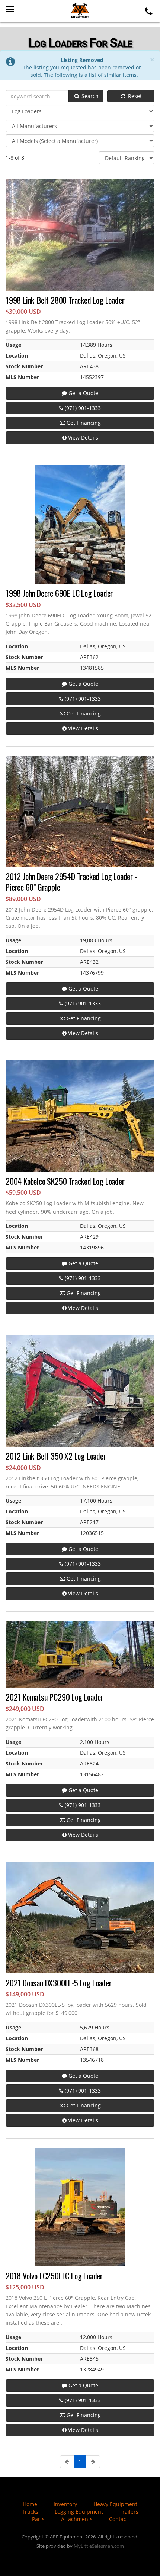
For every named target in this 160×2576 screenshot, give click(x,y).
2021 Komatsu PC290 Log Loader (54, 1697)
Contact (119, 2519)
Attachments (77, 2519)
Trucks (30, 2512)
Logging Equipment (79, 2512)
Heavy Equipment (115, 2504)
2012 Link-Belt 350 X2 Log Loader (56, 1456)
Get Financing (83, 423)
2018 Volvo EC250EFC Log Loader (54, 2276)
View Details (82, 438)
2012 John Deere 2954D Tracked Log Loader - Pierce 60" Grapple (71, 882)
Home (30, 2504)
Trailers (129, 2512)
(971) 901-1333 (82, 408)
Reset (134, 96)
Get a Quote (83, 393)
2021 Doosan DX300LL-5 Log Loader (59, 1983)
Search (89, 96)
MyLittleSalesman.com (99, 2546)
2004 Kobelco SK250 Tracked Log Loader (65, 1181)
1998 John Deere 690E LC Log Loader (59, 593)
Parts (38, 2519)
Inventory (65, 2504)
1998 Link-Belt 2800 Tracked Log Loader (65, 300)
